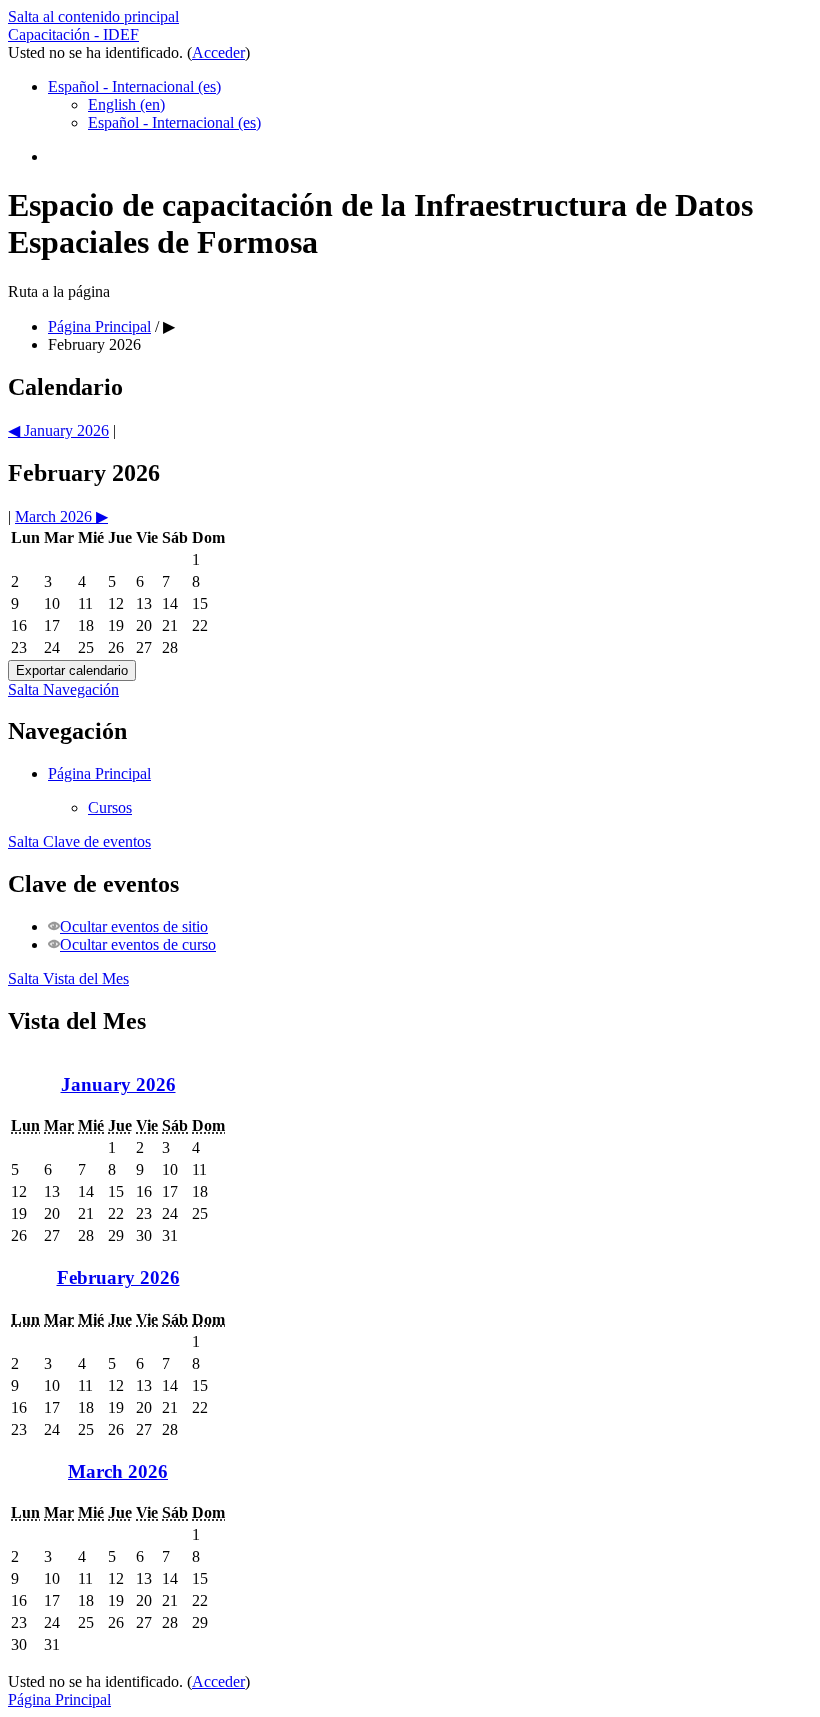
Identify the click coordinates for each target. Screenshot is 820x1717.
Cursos (110, 807)
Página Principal (99, 773)
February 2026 (94, 344)
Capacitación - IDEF (73, 34)
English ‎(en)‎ (126, 104)
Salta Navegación (63, 689)
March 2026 (118, 1471)
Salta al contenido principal (93, 16)
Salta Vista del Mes (68, 978)
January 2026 (118, 1084)
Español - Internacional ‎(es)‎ (134, 86)
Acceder (218, 52)
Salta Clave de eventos (79, 841)
